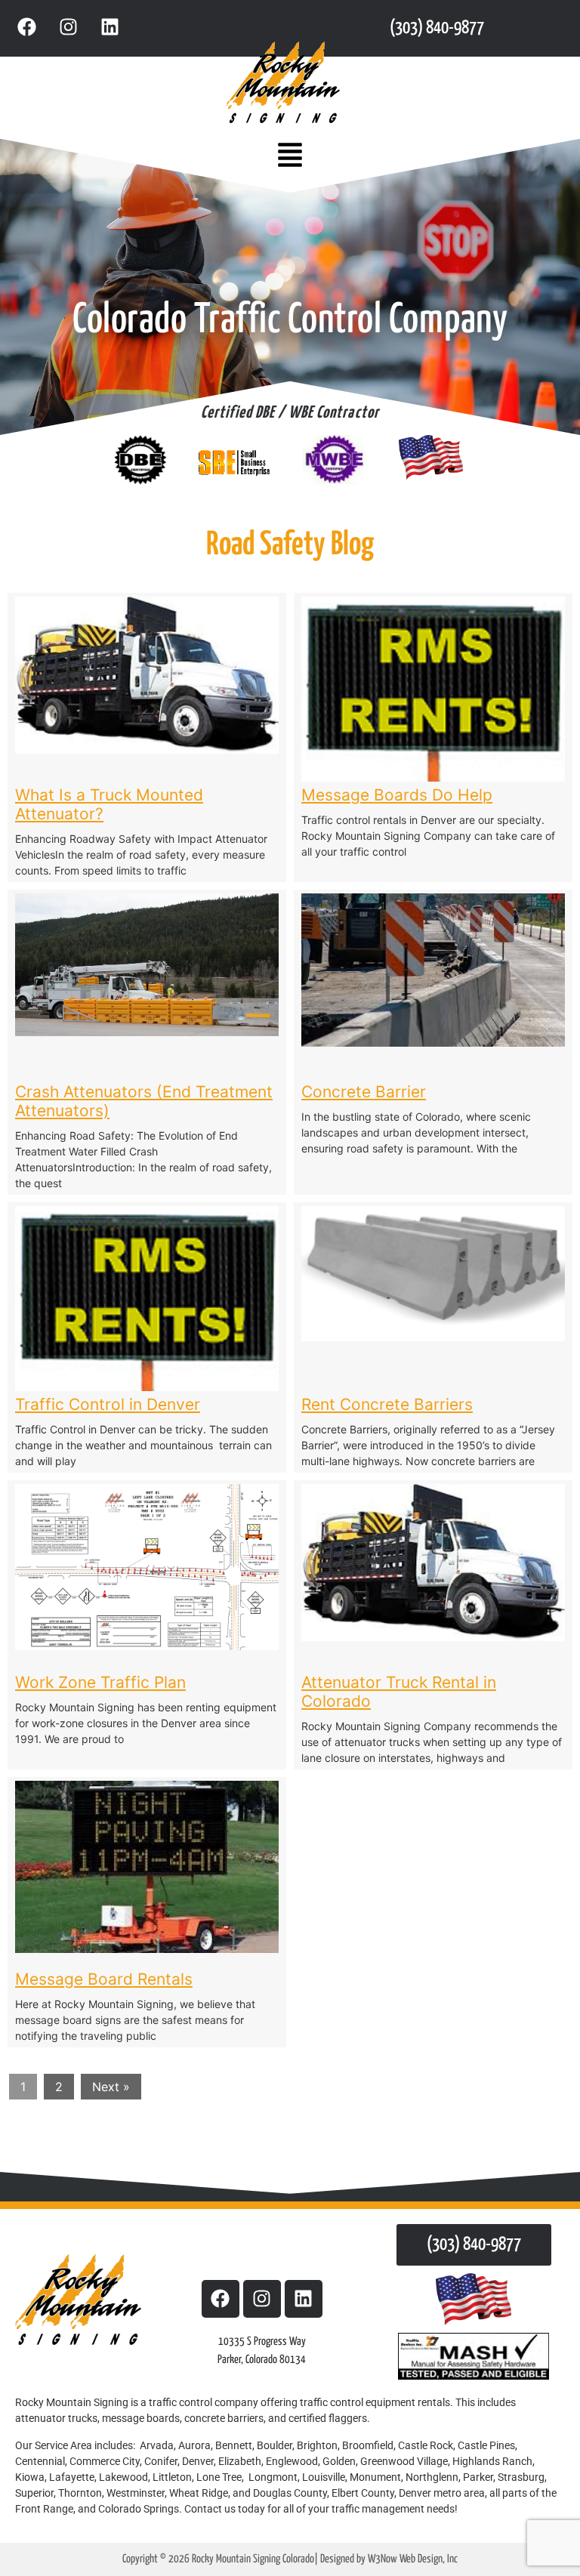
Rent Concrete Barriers (387, 1404)
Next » (111, 2087)
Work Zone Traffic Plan (100, 1682)
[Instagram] (68, 26)
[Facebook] (26, 26)
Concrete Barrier (364, 1092)
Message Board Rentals (104, 1979)
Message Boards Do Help (397, 795)
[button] (290, 156)
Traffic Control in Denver (108, 1404)
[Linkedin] (110, 26)
